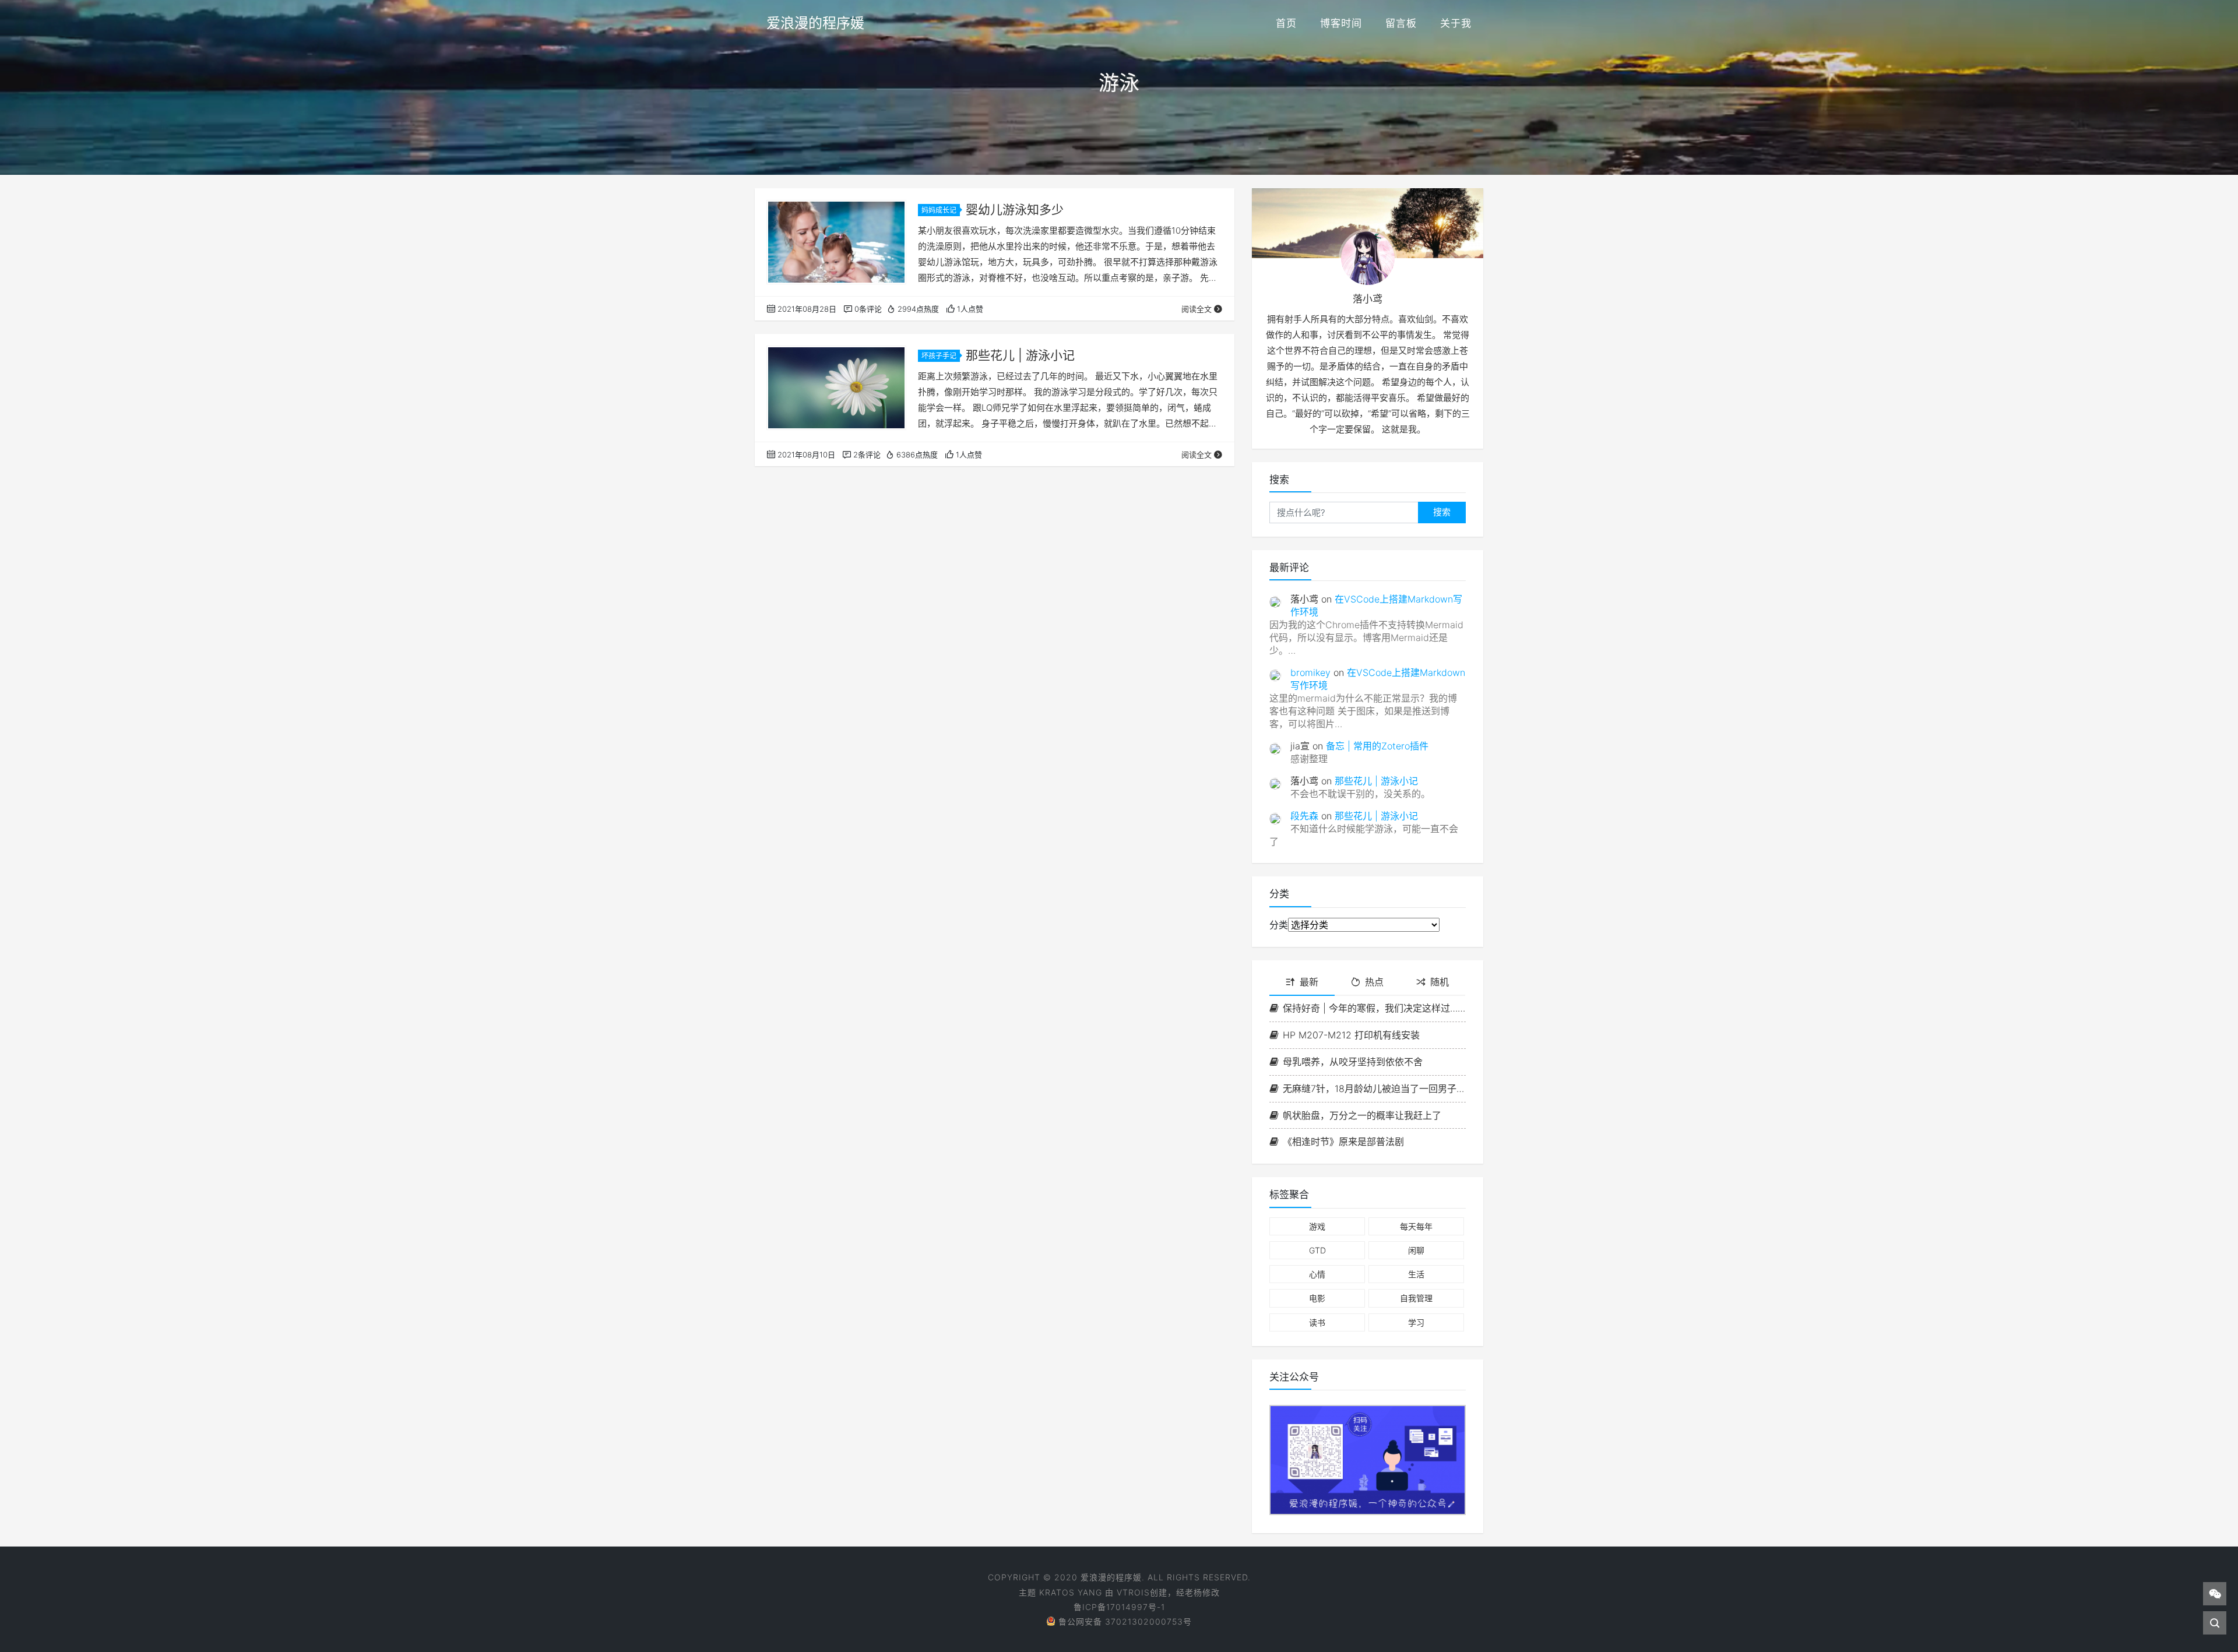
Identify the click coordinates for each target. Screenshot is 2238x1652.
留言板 (1401, 23)
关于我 (1456, 23)
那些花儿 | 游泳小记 (1020, 355)
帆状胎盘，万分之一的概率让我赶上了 (1362, 1115)
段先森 (1304, 816)
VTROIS (1133, 1592)
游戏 (1317, 1226)
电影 (1317, 1298)
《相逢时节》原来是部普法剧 (1343, 1142)
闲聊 (1416, 1250)
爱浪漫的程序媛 (815, 23)
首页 (1286, 23)
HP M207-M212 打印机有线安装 (1351, 1035)
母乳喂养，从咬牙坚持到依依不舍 (1353, 1062)
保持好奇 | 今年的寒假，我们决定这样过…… (1374, 1008)
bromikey (1310, 672)
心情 (1317, 1274)
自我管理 (1416, 1298)
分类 (1279, 925)
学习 (1416, 1322)
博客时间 (1341, 23)
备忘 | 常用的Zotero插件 (1377, 746)
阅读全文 (1197, 309)
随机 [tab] (1440, 982)
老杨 (1194, 1592)
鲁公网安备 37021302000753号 (1125, 1621)
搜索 (1442, 512)
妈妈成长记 (939, 210)
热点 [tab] (1374, 982)
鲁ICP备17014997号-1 (1119, 1607)
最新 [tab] (1309, 982)
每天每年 (1416, 1226)
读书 (1317, 1322)
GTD (1317, 1250)
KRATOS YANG (1071, 1592)
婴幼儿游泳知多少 (1015, 209)
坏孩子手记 (939, 356)
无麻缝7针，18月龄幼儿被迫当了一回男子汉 (1374, 1089)
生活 (1416, 1274)
